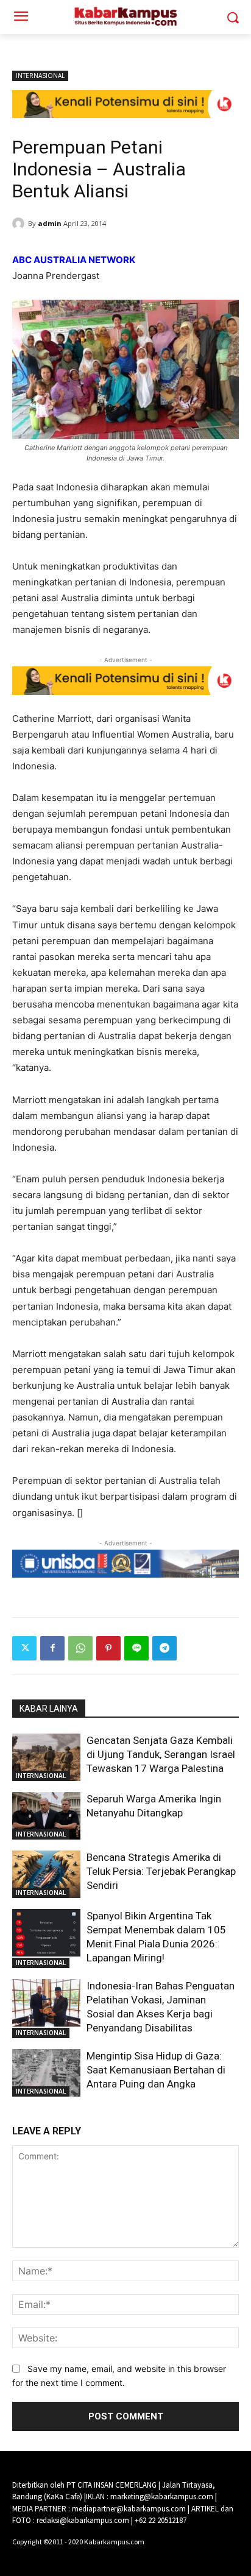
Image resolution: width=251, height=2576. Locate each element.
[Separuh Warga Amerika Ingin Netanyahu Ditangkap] (46, 1816)
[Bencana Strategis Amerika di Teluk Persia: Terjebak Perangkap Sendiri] (46, 1874)
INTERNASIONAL (40, 76)
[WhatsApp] (80, 1648)
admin (50, 223)
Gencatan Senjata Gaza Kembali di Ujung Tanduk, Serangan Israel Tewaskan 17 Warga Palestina (161, 1754)
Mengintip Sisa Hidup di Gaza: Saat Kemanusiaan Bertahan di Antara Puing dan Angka (156, 2070)
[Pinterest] (108, 1648)
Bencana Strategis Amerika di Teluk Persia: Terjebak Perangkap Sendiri (161, 1871)
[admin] (20, 224)
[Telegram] (164, 1648)
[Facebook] (52, 1648)
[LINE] (136, 1648)
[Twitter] (24, 1648)
